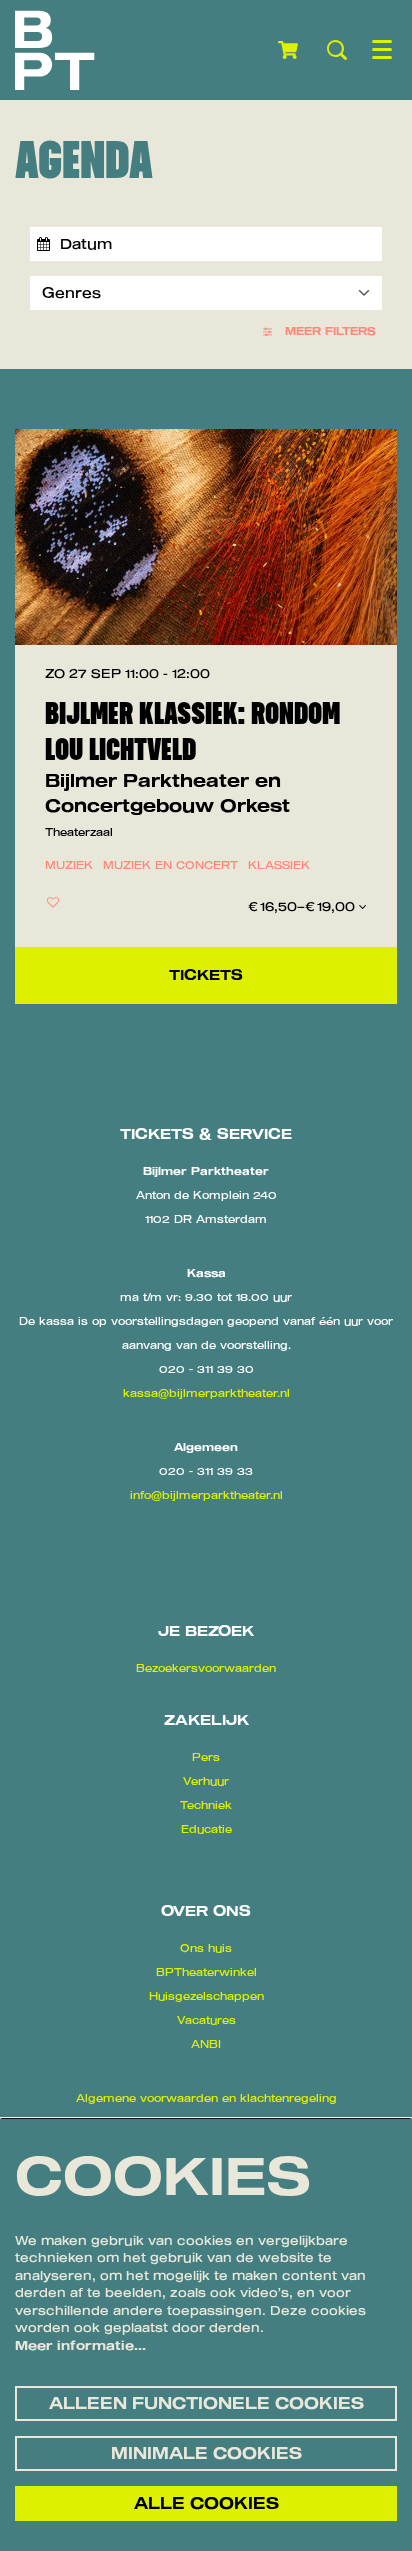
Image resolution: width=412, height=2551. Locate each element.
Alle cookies (206, 2503)
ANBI (206, 2044)
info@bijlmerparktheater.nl (206, 1495)
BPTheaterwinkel (206, 1972)
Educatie (206, 1829)
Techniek (206, 1805)
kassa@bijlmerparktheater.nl (206, 1393)
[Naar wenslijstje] (53, 902)
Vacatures (206, 2020)
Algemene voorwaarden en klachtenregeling (206, 2098)
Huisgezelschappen (206, 1996)
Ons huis (206, 1948)
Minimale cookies (206, 2453)
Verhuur (206, 1781)
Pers (206, 1757)
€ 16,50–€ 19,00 (303, 906)
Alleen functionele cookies (206, 2403)
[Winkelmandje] (290, 50)
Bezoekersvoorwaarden (206, 1668)
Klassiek (279, 865)
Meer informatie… (80, 2345)
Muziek (69, 865)
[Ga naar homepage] (55, 50)
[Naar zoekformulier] (337, 50)
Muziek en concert (170, 865)
